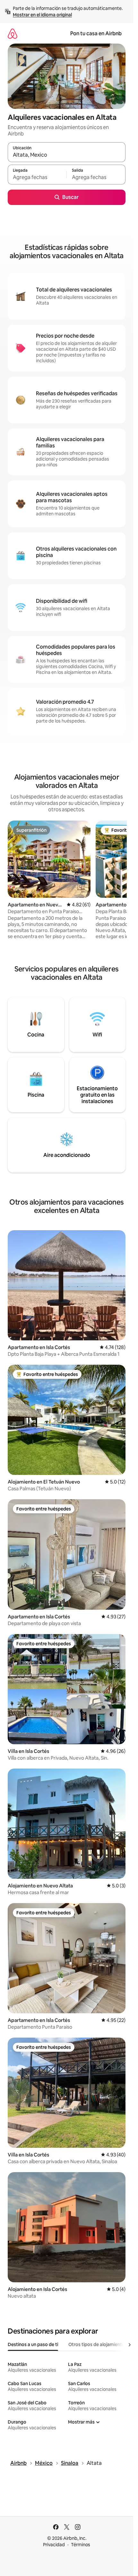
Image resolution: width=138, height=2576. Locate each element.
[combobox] (67, 155)
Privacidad (54, 2545)
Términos (81, 2545)
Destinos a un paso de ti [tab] (33, 2344)
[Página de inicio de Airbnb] (13, 33)
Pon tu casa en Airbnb (96, 33)
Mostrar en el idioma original (42, 15)
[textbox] (37, 177)
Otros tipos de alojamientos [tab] (98, 2344)
